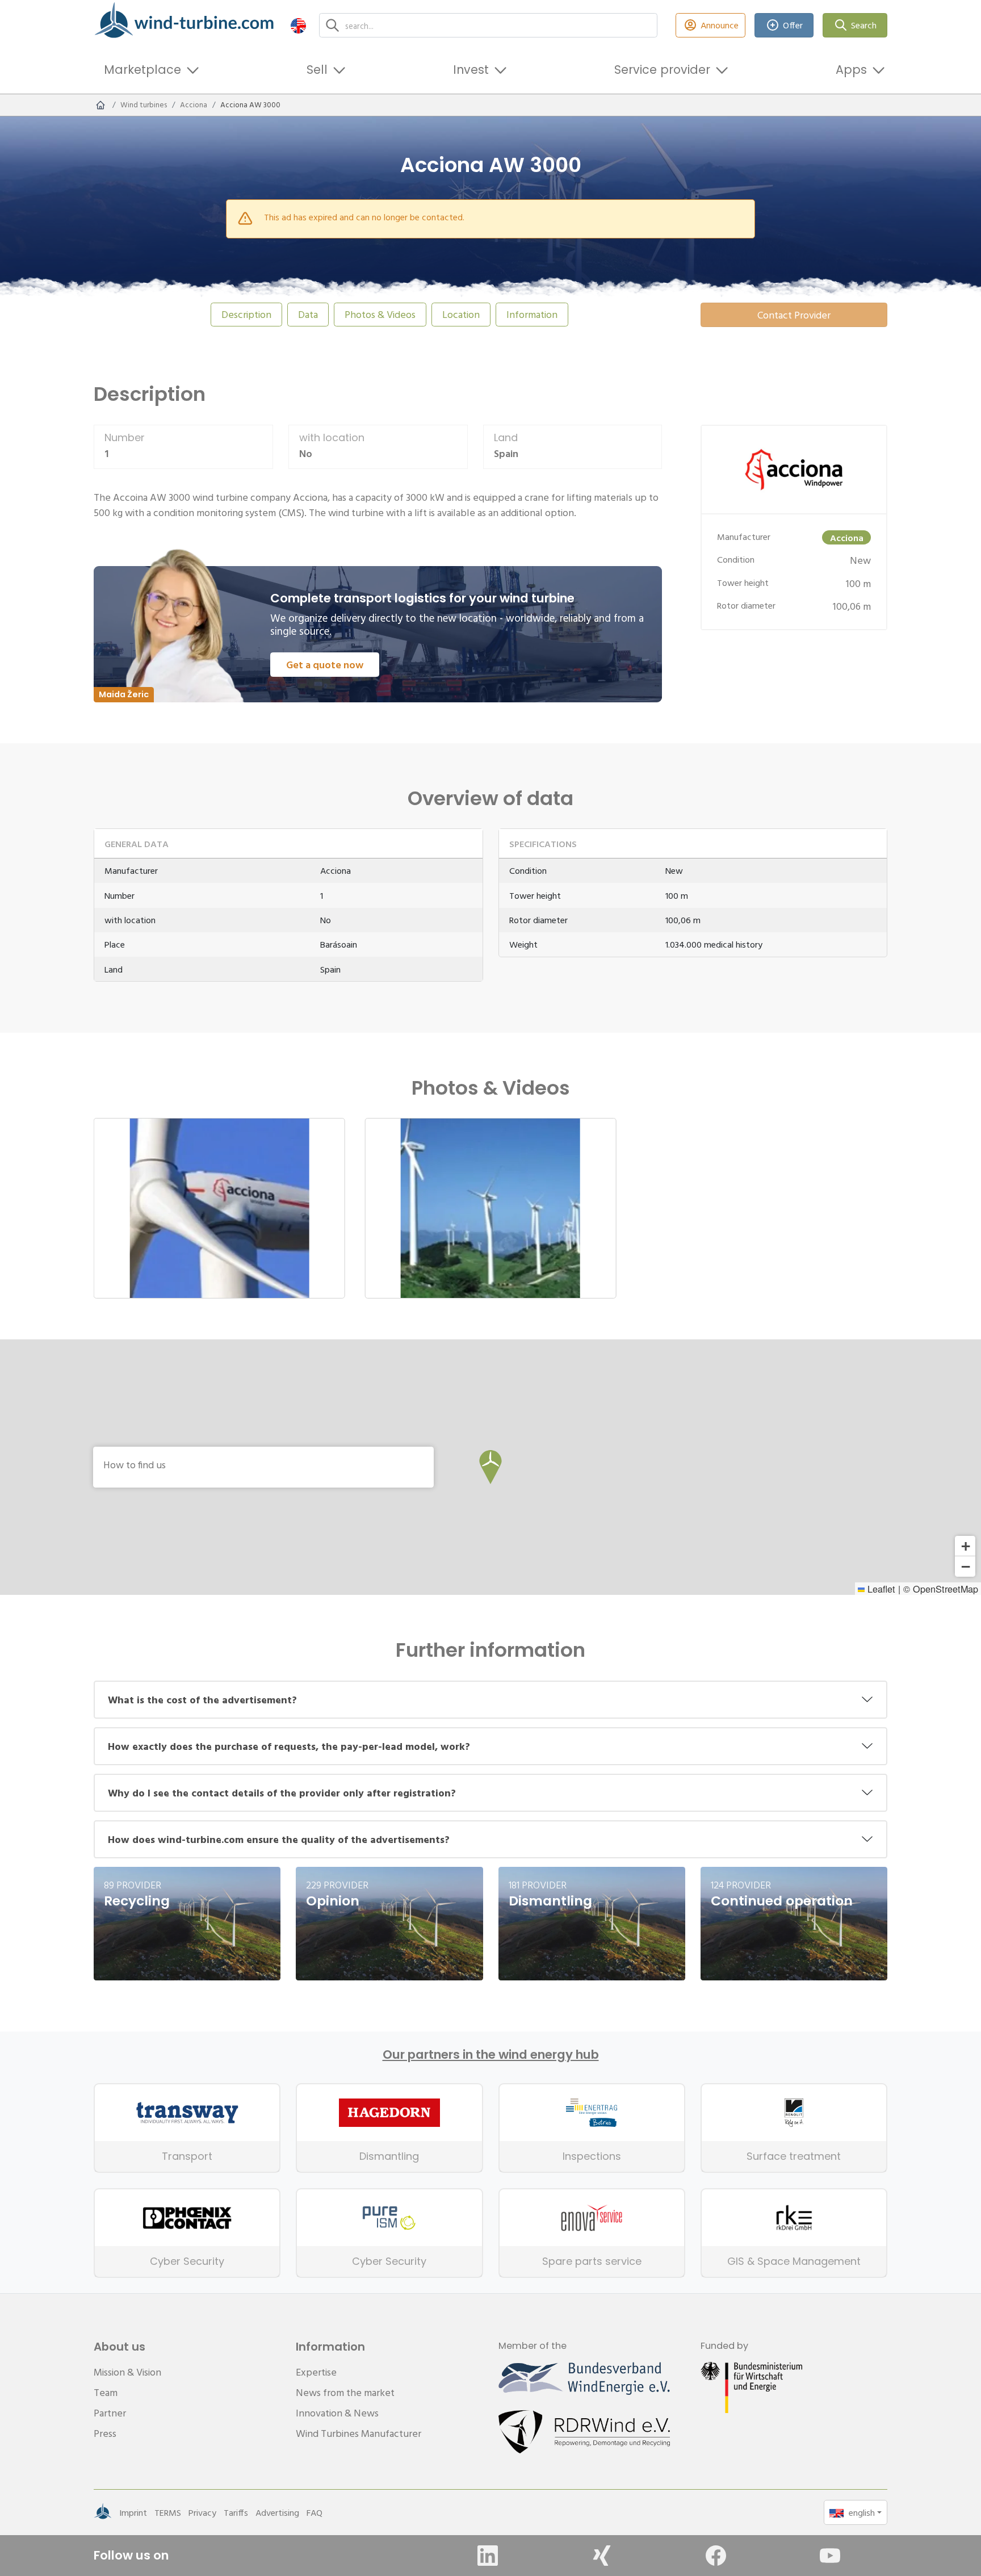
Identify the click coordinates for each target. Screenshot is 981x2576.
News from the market (345, 2392)
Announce (720, 25)
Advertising (277, 2512)
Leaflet (880, 1589)
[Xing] (602, 2556)
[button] (298, 25)
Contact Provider (794, 315)
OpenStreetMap (946, 1589)
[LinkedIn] (488, 2556)
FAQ (315, 2512)
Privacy (202, 2512)
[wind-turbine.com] (100, 105)
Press (105, 2433)
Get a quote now (325, 665)
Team (106, 2392)
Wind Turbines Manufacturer (359, 2433)
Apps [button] (851, 70)
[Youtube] (830, 2556)
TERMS (168, 2512)
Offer (793, 25)
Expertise (316, 2372)
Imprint (133, 2512)
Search (864, 25)
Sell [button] (317, 70)
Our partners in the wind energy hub (491, 2055)
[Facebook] (716, 2556)
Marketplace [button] (142, 70)
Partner (110, 2413)
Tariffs (236, 2512)
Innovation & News (337, 2413)
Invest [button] (471, 70)
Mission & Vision (127, 2372)
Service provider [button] (662, 70)
